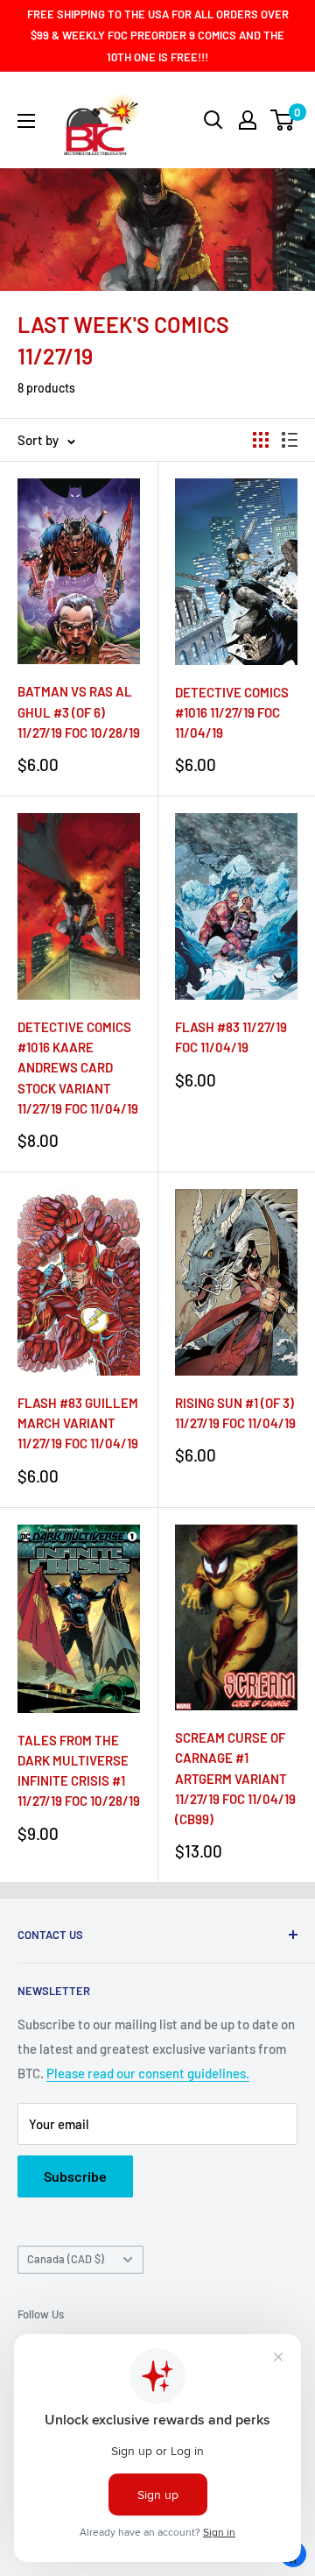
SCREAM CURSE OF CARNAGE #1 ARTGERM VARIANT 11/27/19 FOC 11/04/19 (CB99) (235, 1778)
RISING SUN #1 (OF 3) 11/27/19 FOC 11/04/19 (235, 1413)
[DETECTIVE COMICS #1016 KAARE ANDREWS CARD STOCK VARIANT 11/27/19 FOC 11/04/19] (79, 906)
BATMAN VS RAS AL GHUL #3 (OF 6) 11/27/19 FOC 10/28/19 (79, 712)
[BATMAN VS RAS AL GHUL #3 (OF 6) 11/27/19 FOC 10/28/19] (79, 571)
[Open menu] (26, 121)
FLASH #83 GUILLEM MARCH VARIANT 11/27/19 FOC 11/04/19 (78, 1423)
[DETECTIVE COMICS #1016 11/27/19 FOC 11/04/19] (236, 572)
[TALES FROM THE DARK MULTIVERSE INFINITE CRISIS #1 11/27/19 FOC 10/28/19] (79, 1619)
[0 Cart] (283, 120)
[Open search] (213, 120)
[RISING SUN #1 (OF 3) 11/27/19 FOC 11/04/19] (236, 1282)
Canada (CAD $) (66, 2259)
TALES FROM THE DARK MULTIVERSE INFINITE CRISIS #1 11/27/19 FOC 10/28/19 (79, 1771)
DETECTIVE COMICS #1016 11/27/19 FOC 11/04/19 (232, 713)
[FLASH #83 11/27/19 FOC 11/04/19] (236, 906)
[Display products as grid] (261, 440)
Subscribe (75, 2176)
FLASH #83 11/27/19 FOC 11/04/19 (231, 1037)
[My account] (248, 120)
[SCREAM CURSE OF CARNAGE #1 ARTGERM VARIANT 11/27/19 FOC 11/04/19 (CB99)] (236, 1618)
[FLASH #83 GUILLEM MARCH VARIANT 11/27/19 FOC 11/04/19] (79, 1282)
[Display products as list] (290, 440)
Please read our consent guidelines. (148, 2073)
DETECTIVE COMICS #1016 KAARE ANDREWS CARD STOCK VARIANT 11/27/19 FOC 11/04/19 (78, 1068)
